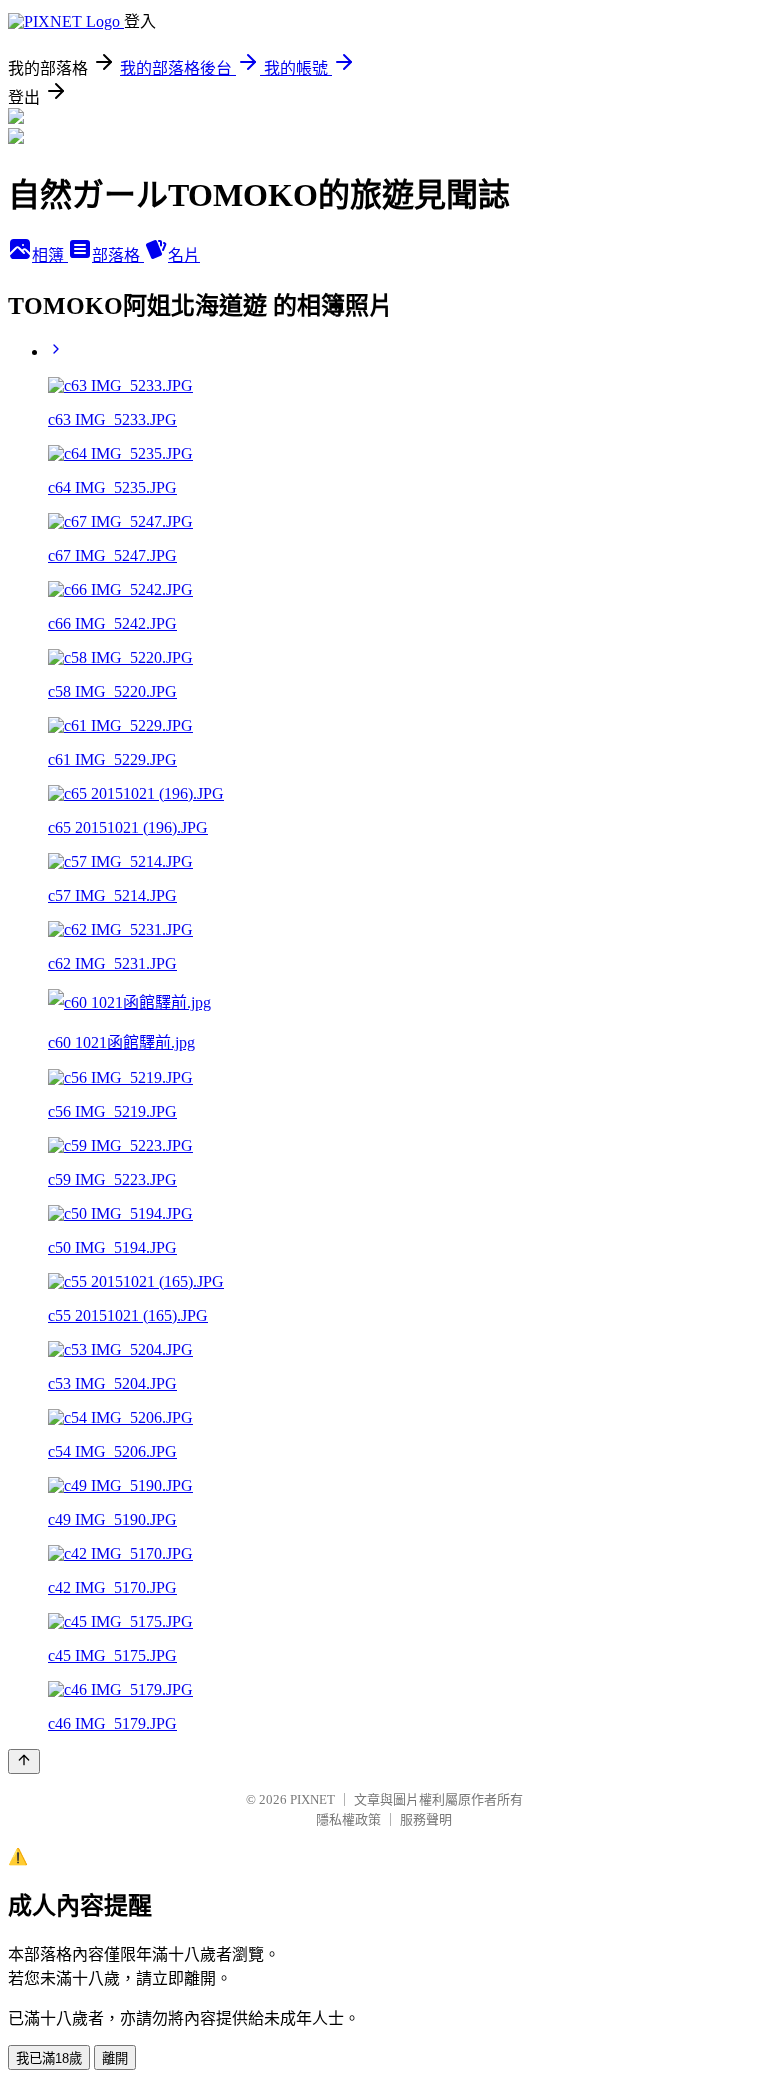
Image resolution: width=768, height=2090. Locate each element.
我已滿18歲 (49, 2058)
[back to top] (24, 1761)
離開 (115, 2058)
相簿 (50, 255)
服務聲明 (426, 1819)
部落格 (118, 255)
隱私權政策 (348, 1819)
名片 (184, 255)
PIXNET (312, 1799)
